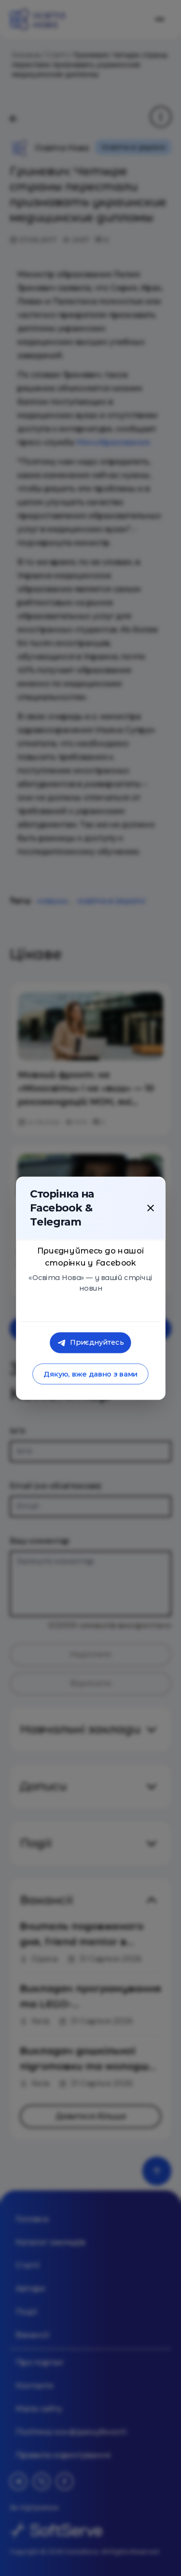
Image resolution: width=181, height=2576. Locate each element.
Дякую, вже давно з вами (90, 1374)
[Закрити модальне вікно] (151, 1208)
